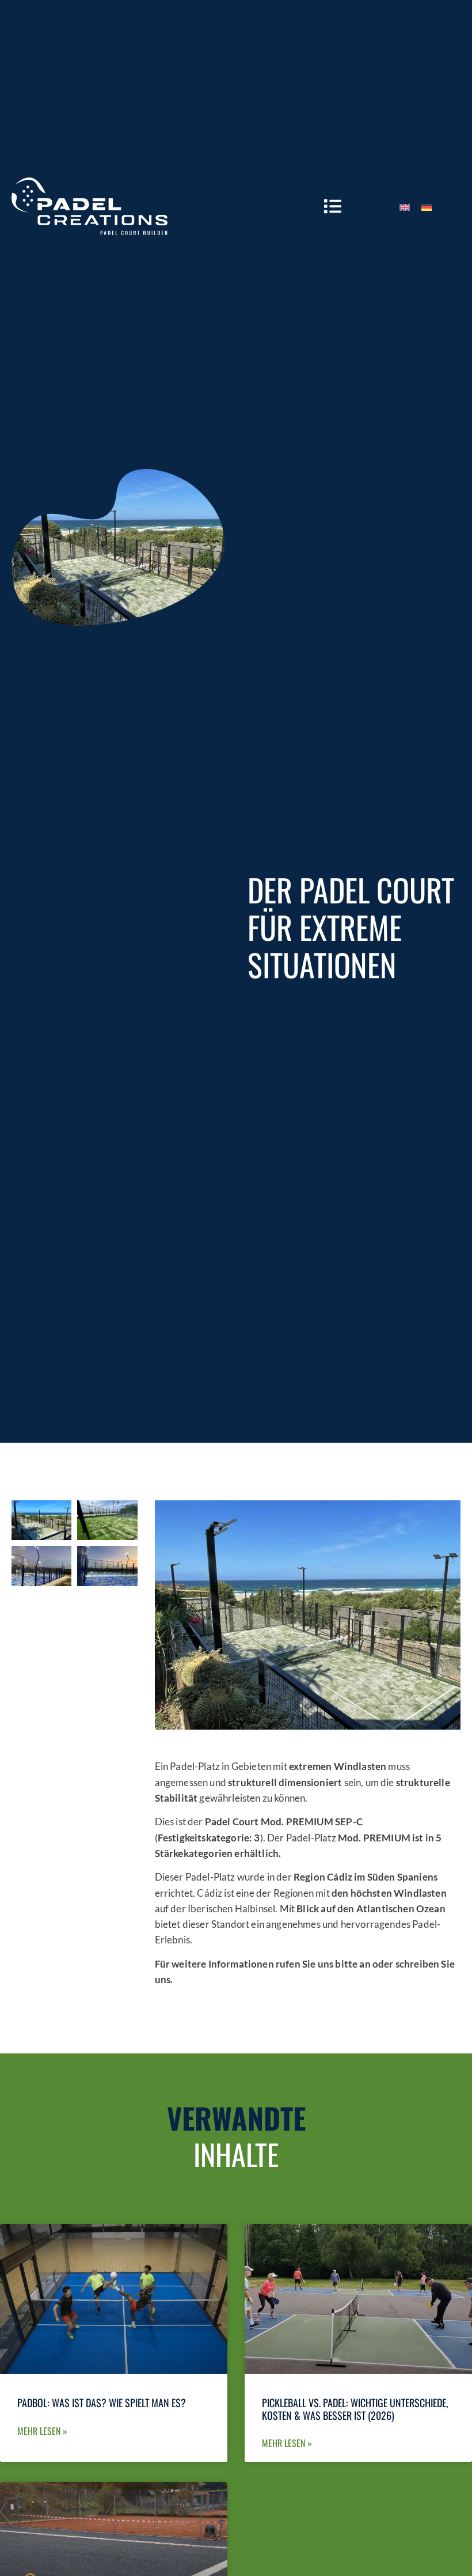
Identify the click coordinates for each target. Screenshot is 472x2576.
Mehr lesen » (42, 2431)
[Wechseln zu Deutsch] (427, 206)
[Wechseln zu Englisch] (405, 206)
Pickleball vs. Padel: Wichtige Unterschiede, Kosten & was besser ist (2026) (355, 2409)
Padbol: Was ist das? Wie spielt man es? (102, 2403)
